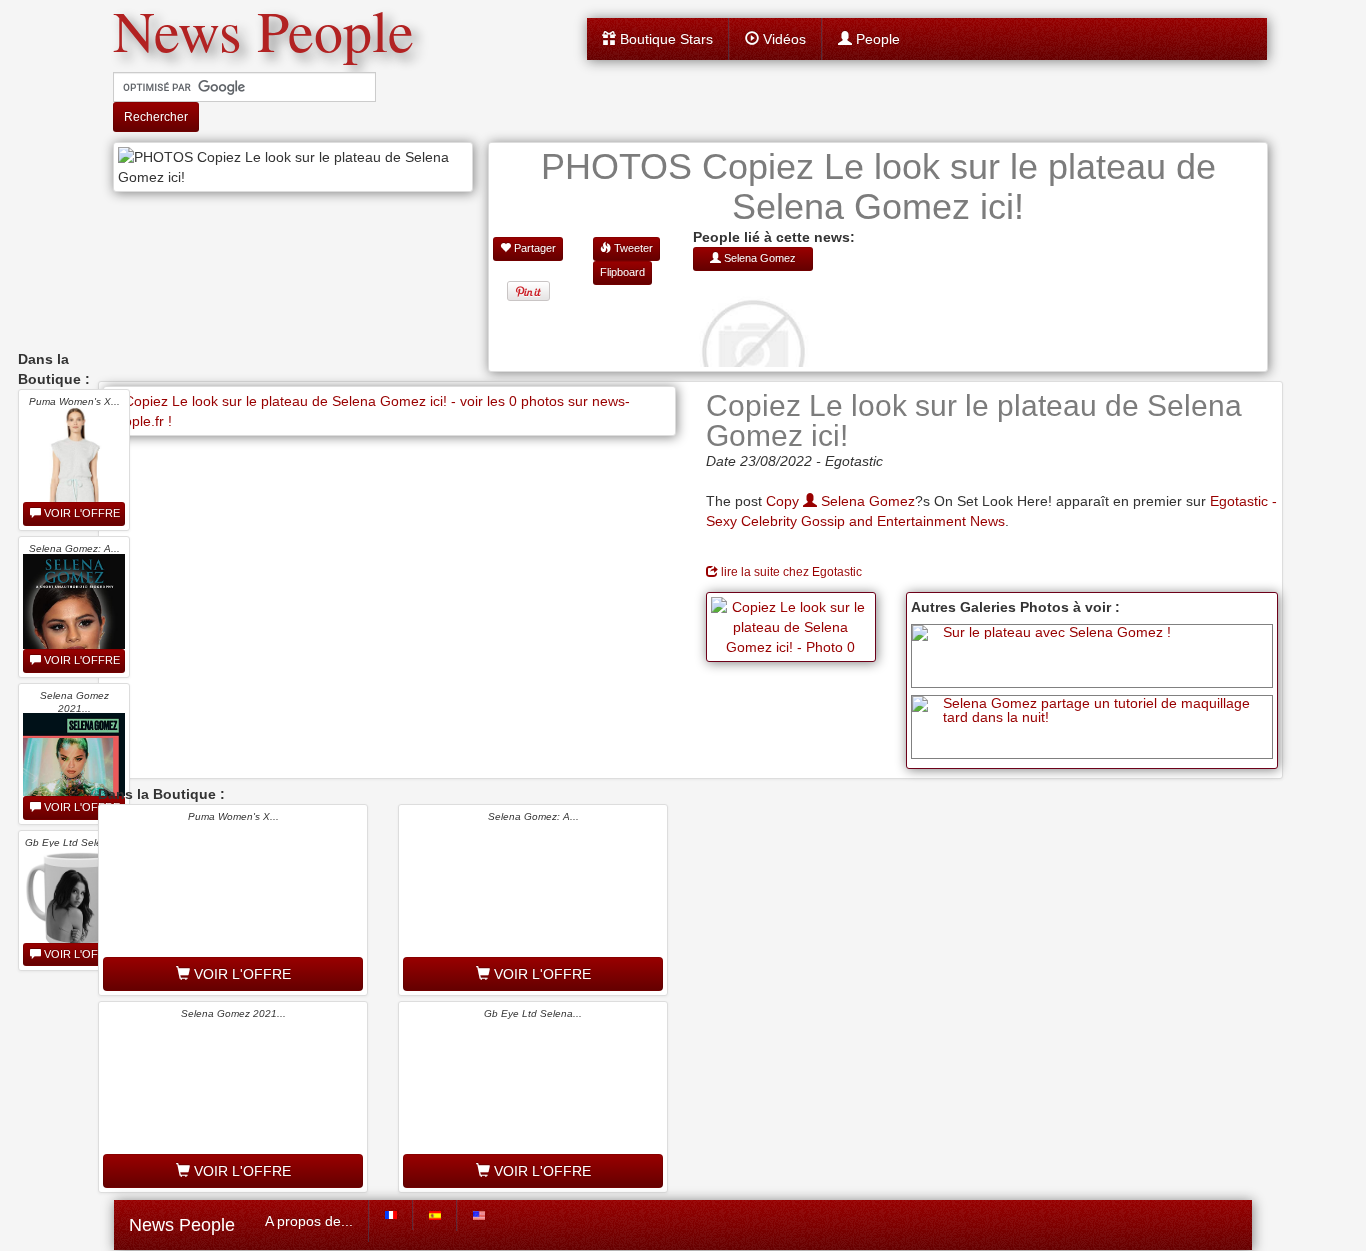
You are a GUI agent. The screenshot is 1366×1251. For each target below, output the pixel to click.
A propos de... (309, 1221)
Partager (533, 248)
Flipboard (622, 272)
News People (182, 1225)
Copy (784, 501)
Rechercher (156, 117)
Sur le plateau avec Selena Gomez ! (1057, 632)
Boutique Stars (664, 39)
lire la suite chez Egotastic (790, 572)
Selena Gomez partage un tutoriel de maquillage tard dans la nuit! (1096, 710)
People (876, 39)
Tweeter (632, 248)
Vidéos (782, 39)
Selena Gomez (866, 501)
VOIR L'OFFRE (80, 513)
